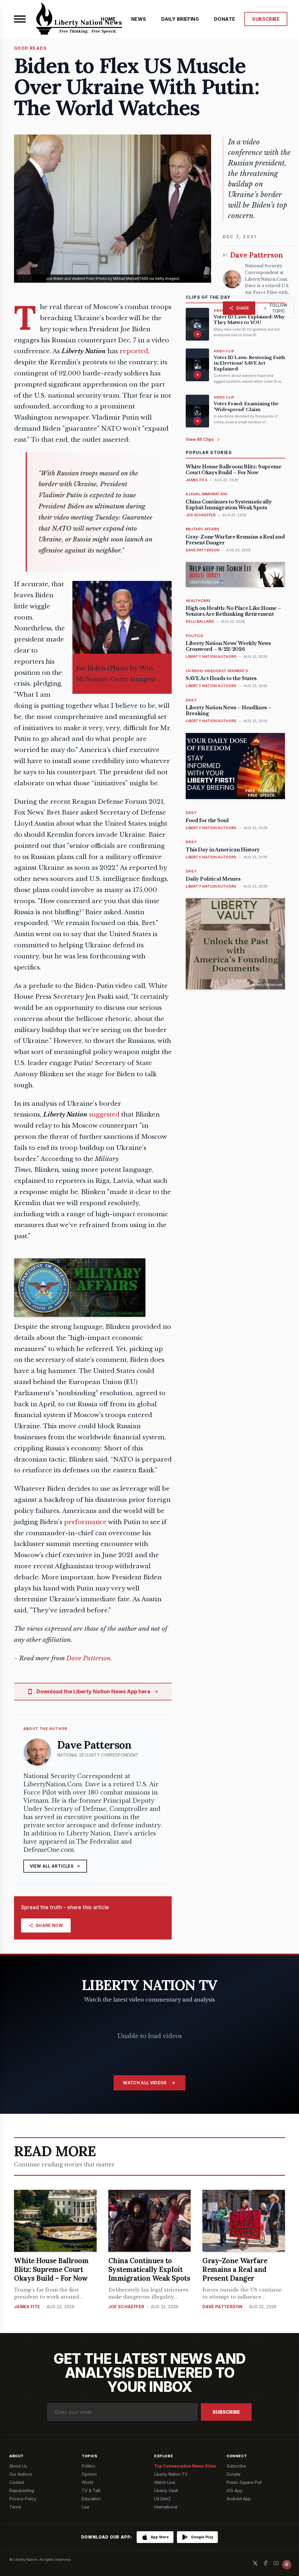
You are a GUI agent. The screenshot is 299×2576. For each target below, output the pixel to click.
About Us (18, 2466)
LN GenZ (162, 2499)
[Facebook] (266, 2563)
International (166, 2507)
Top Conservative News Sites (185, 2466)
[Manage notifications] (287, 2565)
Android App (239, 2499)
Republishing (22, 2490)
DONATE (225, 19)
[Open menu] (20, 19)
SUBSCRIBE (266, 19)
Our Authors (21, 2474)
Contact (17, 2482)
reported (134, 351)
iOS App (234, 2490)
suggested (104, 1114)
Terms (15, 2507)
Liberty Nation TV (171, 2474)
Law (86, 2507)
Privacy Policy (23, 2499)
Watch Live (165, 2482)
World (87, 2482)
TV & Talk (91, 2490)
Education (91, 2499)
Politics (88, 2466)
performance (85, 1522)
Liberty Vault (166, 2490)
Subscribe (226, 2412)
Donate (234, 2474)
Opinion (89, 2474)
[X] (255, 2563)
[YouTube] (276, 2563)
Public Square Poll (244, 2482)
